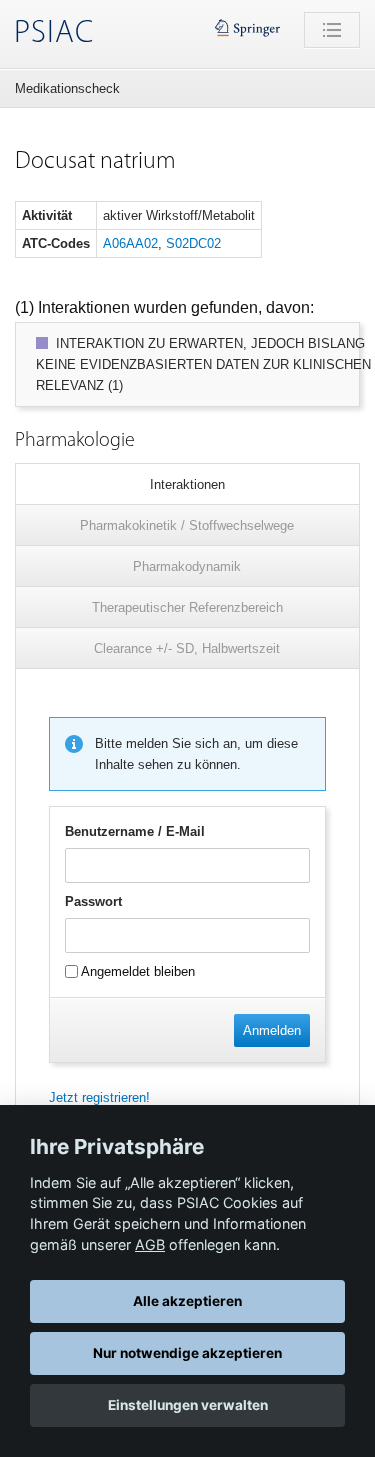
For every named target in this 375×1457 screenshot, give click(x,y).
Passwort (93, 901)
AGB (150, 1244)
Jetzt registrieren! (99, 1097)
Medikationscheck (67, 88)
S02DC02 (193, 243)
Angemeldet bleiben (136, 971)
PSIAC (54, 34)
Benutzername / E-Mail (135, 831)
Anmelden (272, 1030)
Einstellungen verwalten (188, 1405)
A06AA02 (130, 243)
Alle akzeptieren (187, 1301)
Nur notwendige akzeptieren (187, 1353)
